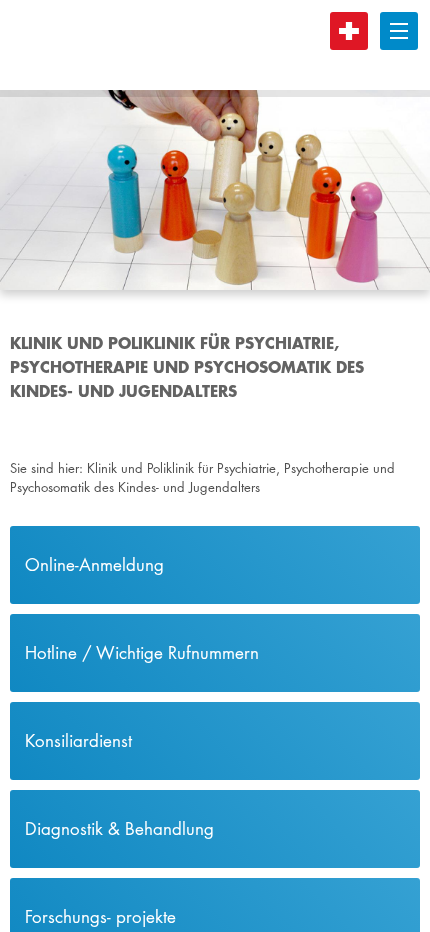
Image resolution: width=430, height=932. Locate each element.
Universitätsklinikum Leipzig (199, 45)
